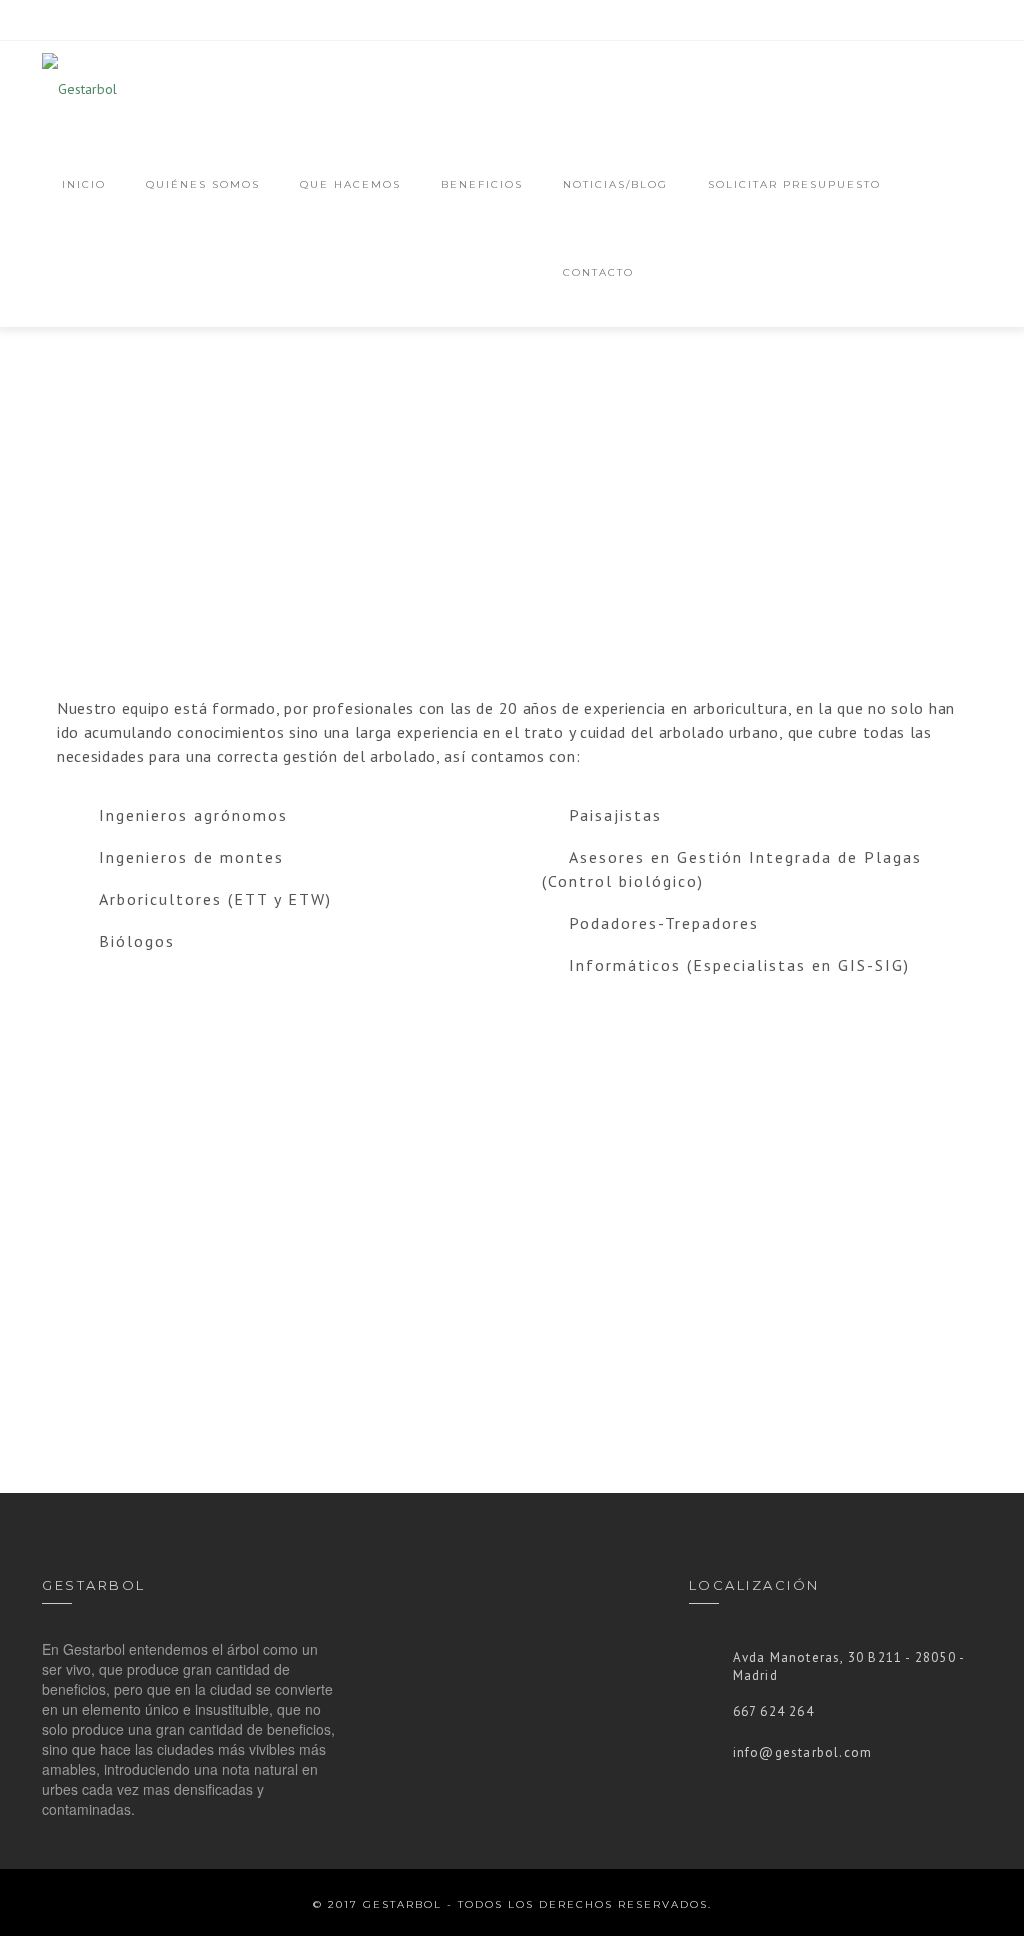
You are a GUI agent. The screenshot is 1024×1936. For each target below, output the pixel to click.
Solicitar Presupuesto (794, 184)
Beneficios (482, 184)
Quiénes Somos (203, 184)
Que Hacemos (350, 184)
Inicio (84, 184)
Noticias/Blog (615, 184)
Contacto (598, 272)
